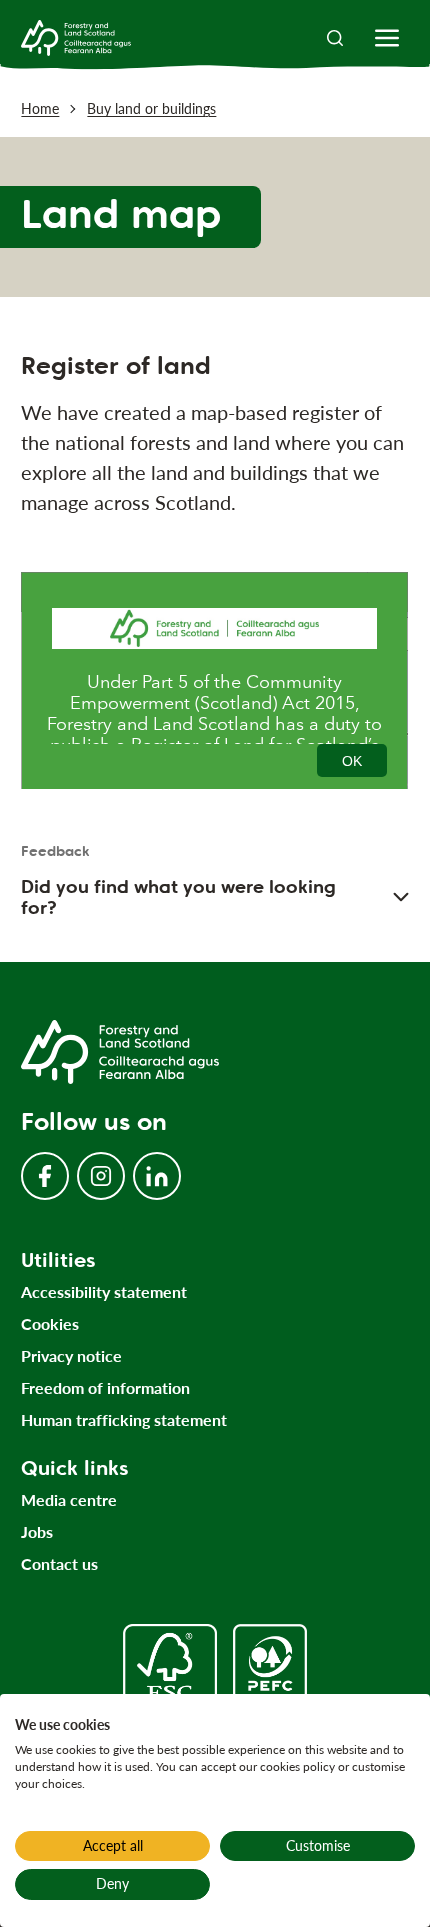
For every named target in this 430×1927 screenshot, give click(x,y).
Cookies (50, 1323)
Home (40, 108)
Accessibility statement (104, 1291)
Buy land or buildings (151, 108)
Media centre (69, 1499)
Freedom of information (105, 1387)
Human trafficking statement (124, 1419)
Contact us (59, 1563)
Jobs (37, 1531)
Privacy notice (71, 1355)
